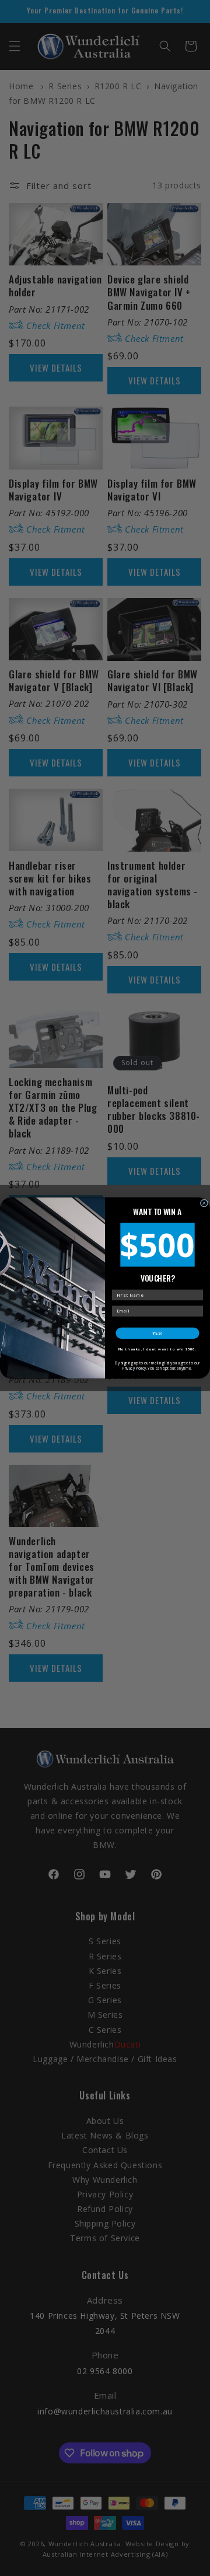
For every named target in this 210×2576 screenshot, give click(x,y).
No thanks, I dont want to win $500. (157, 1349)
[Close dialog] (204, 1203)
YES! (157, 1333)
